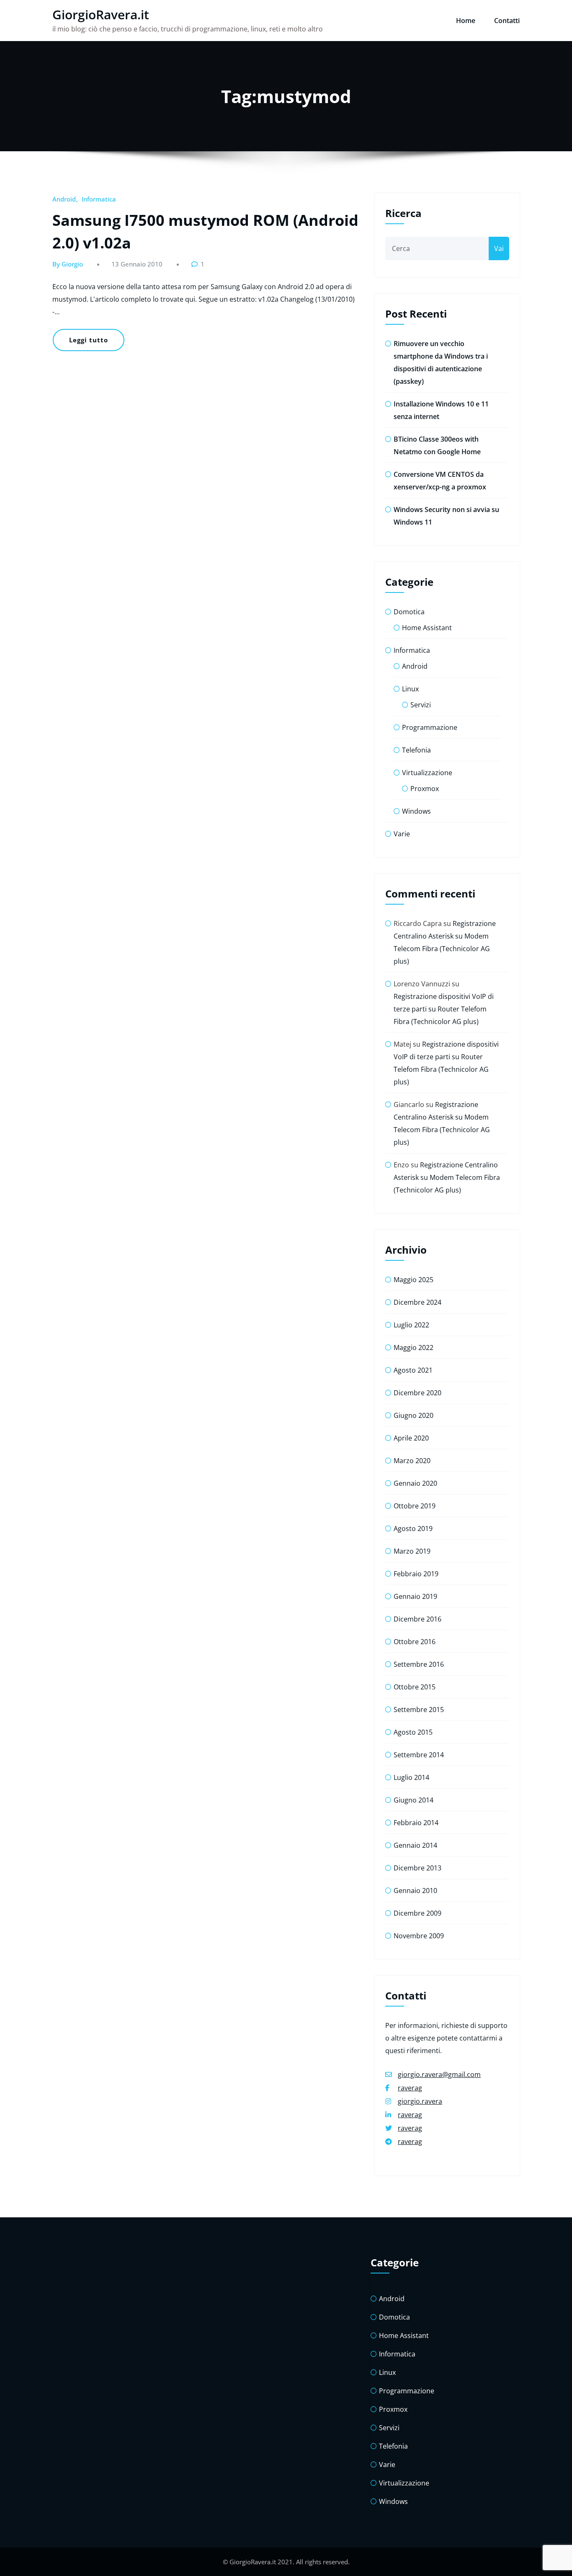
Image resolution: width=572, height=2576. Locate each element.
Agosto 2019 (413, 1529)
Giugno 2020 (414, 1415)
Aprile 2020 (411, 1438)
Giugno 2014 (414, 1800)
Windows (416, 811)
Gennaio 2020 (415, 1483)
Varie (402, 834)
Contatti (507, 21)
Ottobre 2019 (415, 1506)
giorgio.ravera (420, 2101)
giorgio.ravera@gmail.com (439, 2074)
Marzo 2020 (412, 1461)
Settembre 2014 (419, 1755)
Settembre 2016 (419, 1664)
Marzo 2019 (412, 1551)
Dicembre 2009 (417, 1913)
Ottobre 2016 (415, 1642)
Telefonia (416, 750)
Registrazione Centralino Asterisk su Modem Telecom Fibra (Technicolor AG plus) (447, 1177)
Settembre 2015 (419, 1710)
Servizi (421, 705)
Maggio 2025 (414, 1280)
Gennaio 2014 (415, 1845)
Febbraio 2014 (416, 1823)
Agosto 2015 (413, 1732)
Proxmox (425, 789)
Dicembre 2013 (417, 1868)
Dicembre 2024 (417, 1302)
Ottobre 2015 (415, 1687)
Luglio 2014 (411, 1777)
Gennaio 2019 (415, 1596)
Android (64, 199)
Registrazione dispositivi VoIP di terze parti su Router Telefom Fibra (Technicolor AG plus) (444, 1009)
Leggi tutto (89, 340)
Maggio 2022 (414, 1347)
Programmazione (430, 727)
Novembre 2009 (419, 1936)
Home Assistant (427, 628)
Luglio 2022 (411, 1325)
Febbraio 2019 (416, 1574)
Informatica (99, 199)
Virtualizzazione (427, 773)
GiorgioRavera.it (101, 14)
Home (466, 21)
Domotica (409, 612)
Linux (410, 689)
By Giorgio (68, 264)
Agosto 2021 (413, 1370)
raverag (410, 2088)
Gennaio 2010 (415, 1891)
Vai (499, 248)
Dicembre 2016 (417, 1619)
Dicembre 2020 (417, 1393)
